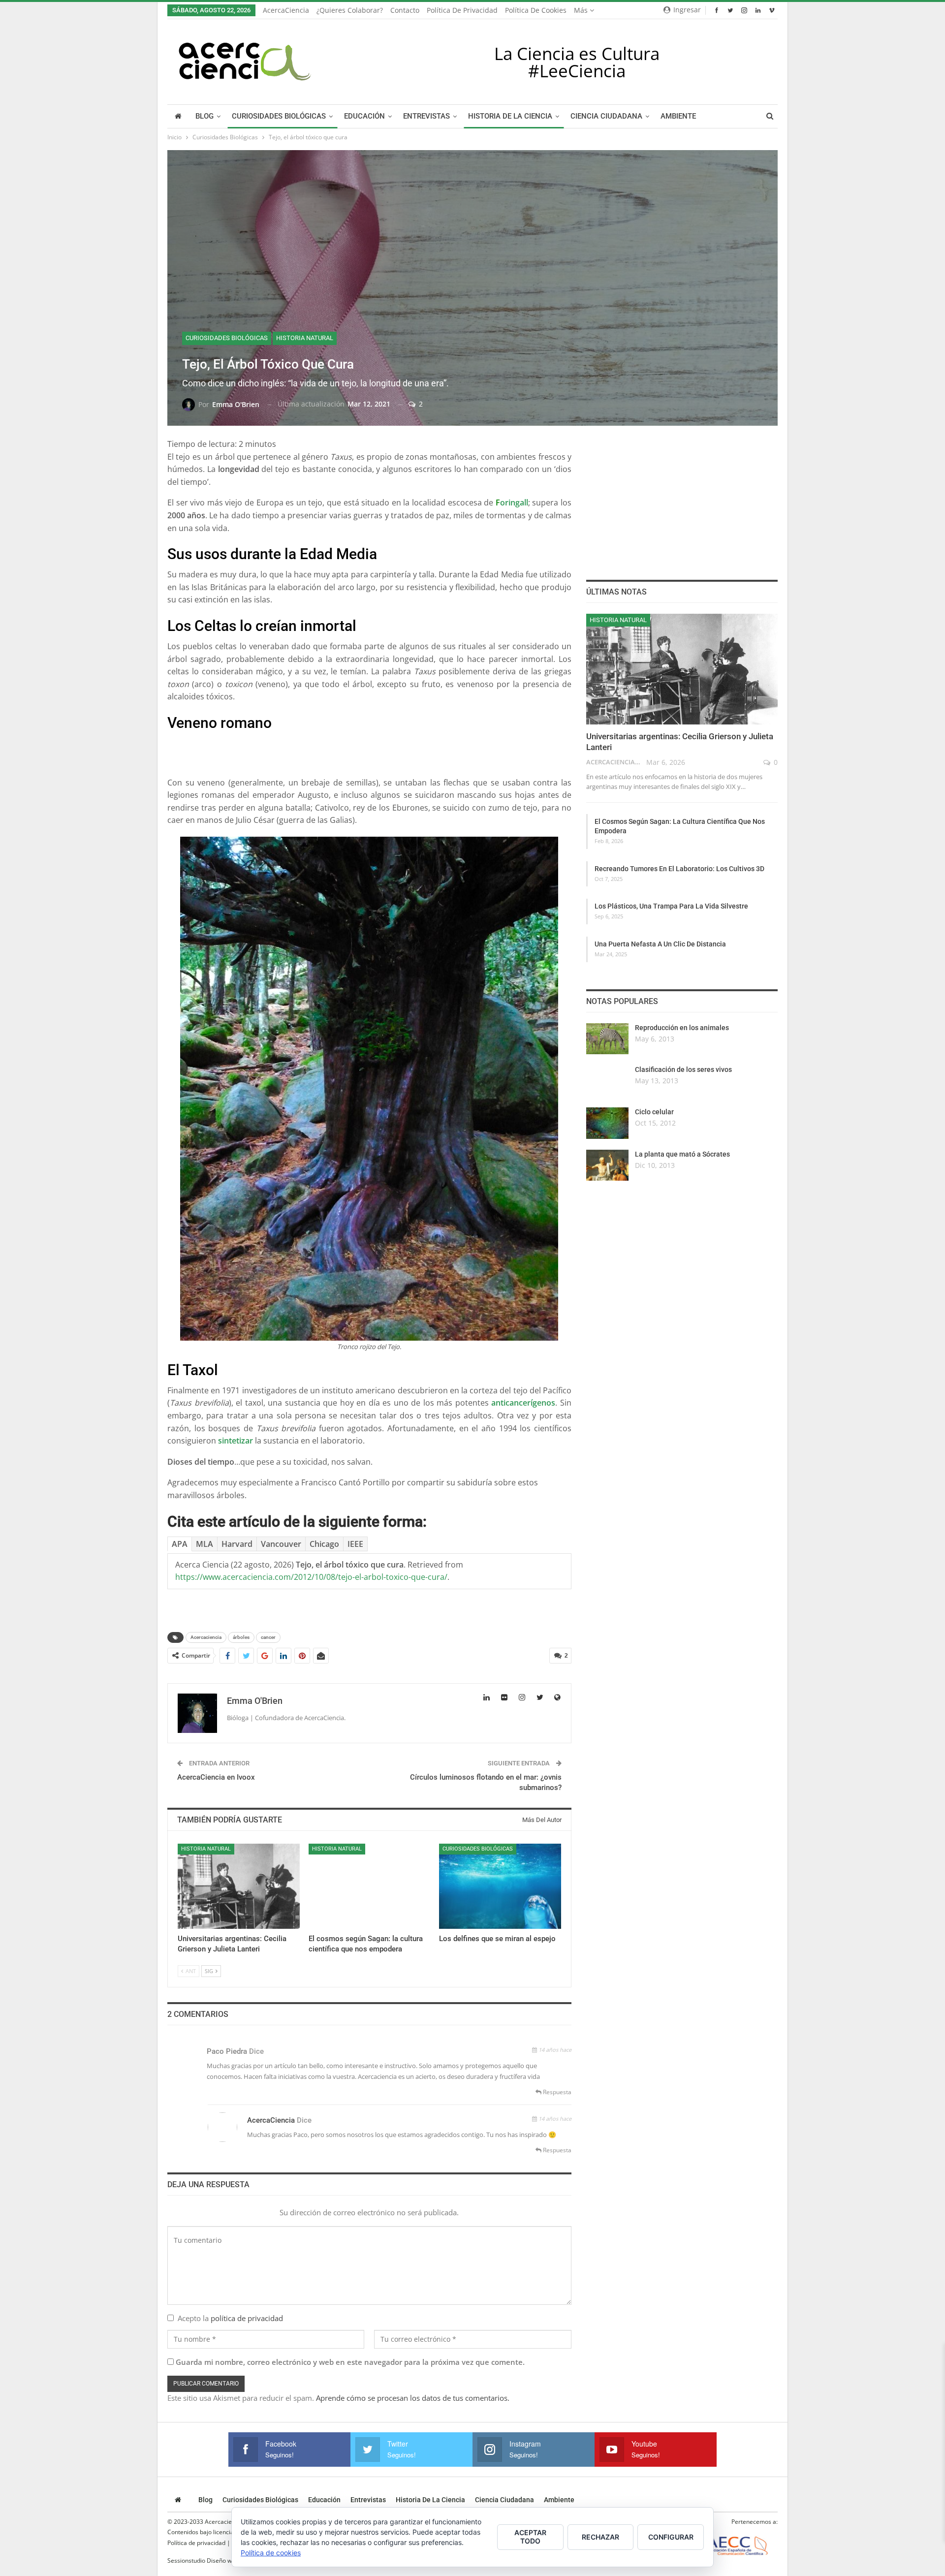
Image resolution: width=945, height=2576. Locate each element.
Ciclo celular (654, 1112)
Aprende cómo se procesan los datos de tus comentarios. (413, 2398)
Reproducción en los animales (682, 1028)
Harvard (237, 1544)
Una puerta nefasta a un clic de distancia (660, 944)
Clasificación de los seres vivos (683, 1069)
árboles (241, 1637)
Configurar (671, 2537)
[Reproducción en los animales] (607, 1039)
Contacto (405, 10)
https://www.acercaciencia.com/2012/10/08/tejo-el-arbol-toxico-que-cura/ (311, 1577)
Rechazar (600, 2537)
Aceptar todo (530, 2537)
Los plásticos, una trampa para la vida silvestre (671, 906)
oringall (514, 503)
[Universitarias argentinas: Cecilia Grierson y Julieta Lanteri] (239, 1886)
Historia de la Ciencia (510, 116)
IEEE (355, 1544)
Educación (364, 116)
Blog (205, 116)
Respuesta (556, 2092)
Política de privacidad (462, 10)
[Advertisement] (369, 752)
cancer (268, 1637)
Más (582, 10)
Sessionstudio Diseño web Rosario (214, 2560)
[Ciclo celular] (607, 1123)
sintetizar (236, 1441)
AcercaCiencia (286, 10)
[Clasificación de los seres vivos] (607, 1081)
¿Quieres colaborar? (350, 10)
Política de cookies (536, 10)
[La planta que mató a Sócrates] (607, 1165)
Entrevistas (426, 116)
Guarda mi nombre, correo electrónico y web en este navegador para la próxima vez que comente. (350, 2362)
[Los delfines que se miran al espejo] (500, 1886)
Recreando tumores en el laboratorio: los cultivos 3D (679, 869)
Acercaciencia (206, 1637)
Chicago (324, 1544)
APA (180, 1544)
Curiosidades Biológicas (279, 116)
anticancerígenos (523, 1403)
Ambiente (678, 116)
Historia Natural (305, 338)
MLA (205, 1544)
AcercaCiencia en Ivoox (216, 1777)
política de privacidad (247, 2318)
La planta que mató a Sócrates (682, 1154)
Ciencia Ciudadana (606, 116)
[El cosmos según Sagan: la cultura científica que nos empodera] (370, 1886)
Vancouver (281, 1544)
